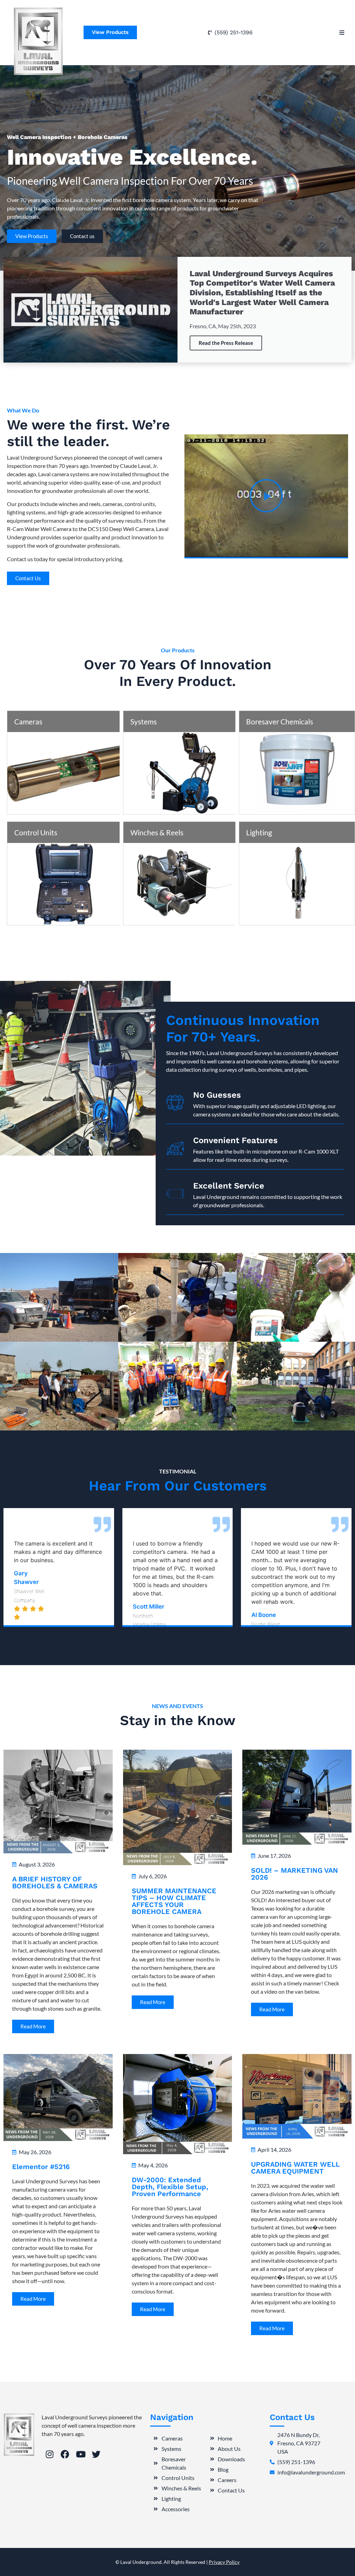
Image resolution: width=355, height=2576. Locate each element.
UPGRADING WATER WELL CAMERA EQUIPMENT (295, 2168)
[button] (342, 32)
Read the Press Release (226, 343)
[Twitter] (96, 2454)
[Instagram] (49, 2454)
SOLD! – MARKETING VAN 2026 (295, 1874)
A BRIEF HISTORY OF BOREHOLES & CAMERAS (55, 1882)
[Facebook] (65, 2454)
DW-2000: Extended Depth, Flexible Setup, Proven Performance (170, 2187)
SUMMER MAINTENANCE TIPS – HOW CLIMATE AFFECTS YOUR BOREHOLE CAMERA (174, 1901)
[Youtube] (81, 2454)
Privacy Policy (224, 2562)
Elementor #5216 (41, 2167)
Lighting (259, 832)
